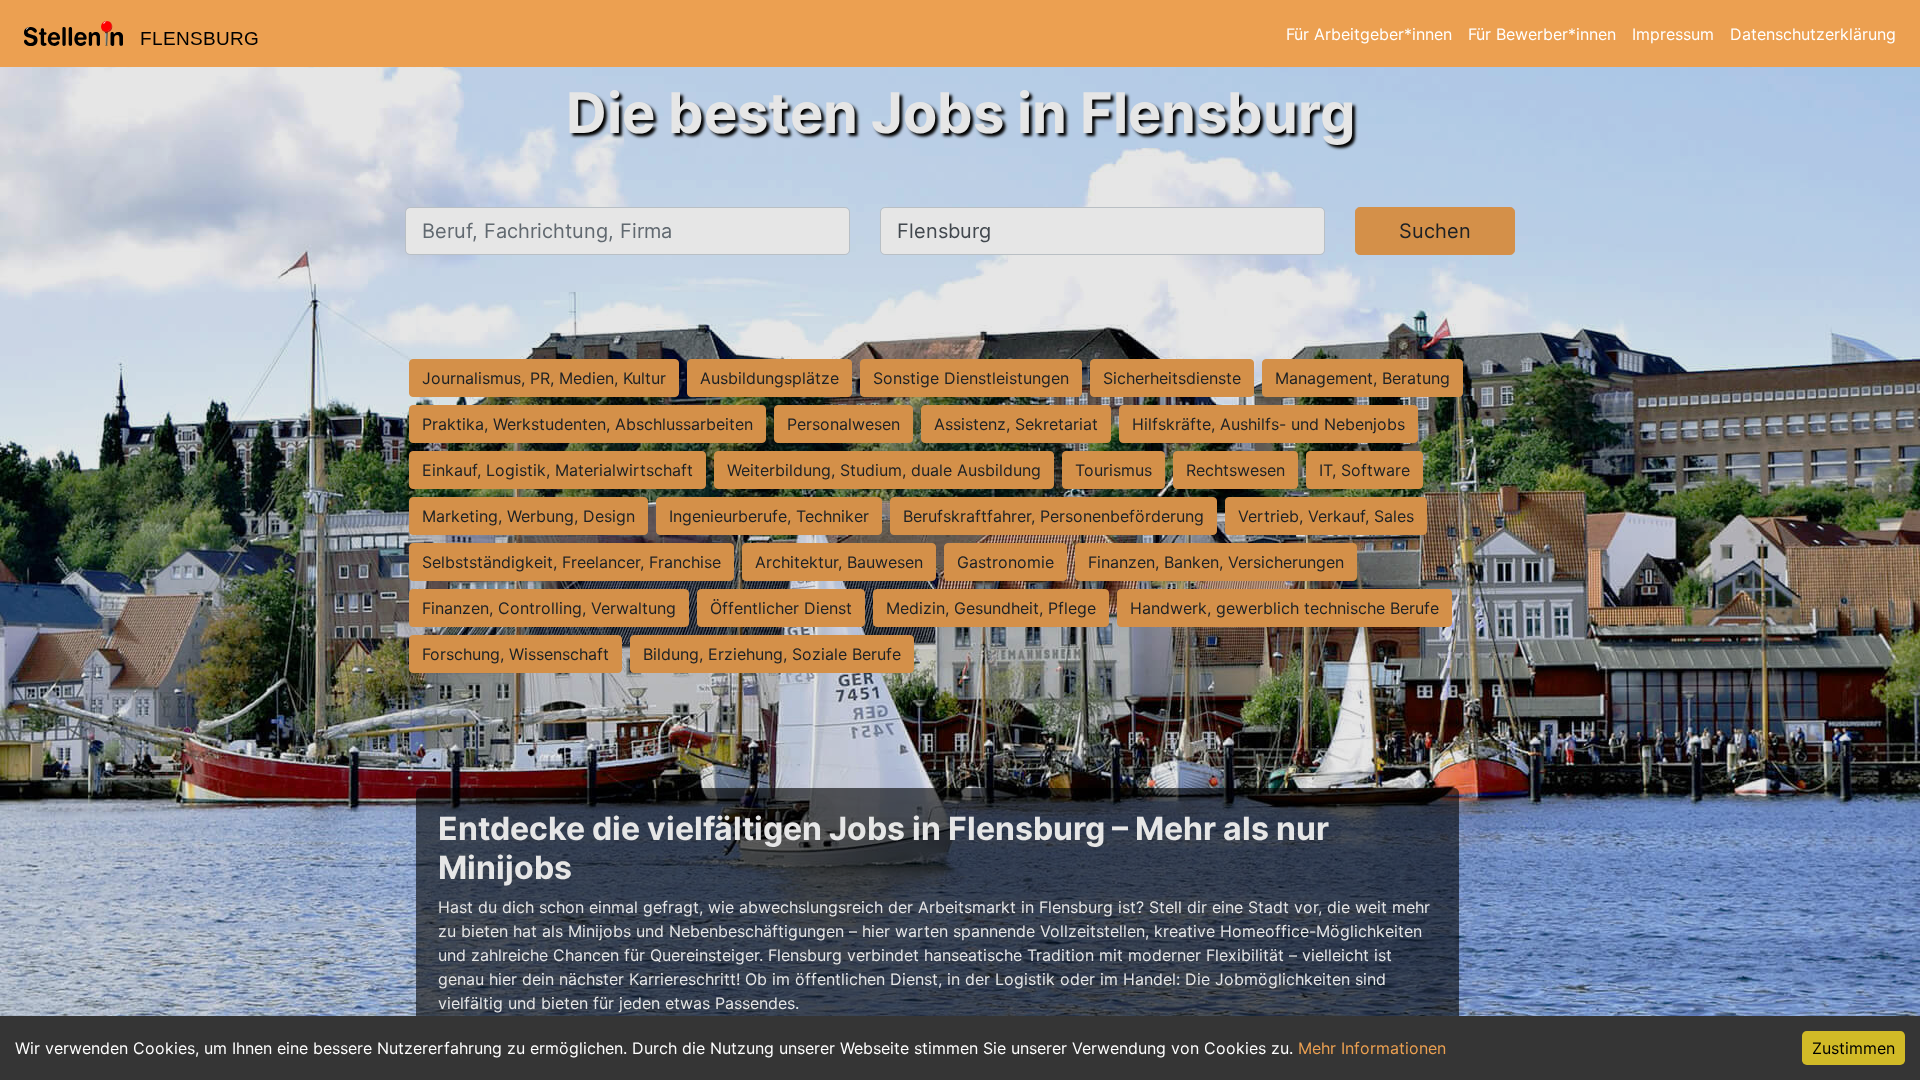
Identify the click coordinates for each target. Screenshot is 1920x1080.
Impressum (1673, 34)
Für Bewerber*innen (1542, 34)
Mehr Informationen (1372, 1048)
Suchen (1435, 231)
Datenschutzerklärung (1813, 34)
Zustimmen (1853, 1048)
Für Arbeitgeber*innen (1369, 34)
